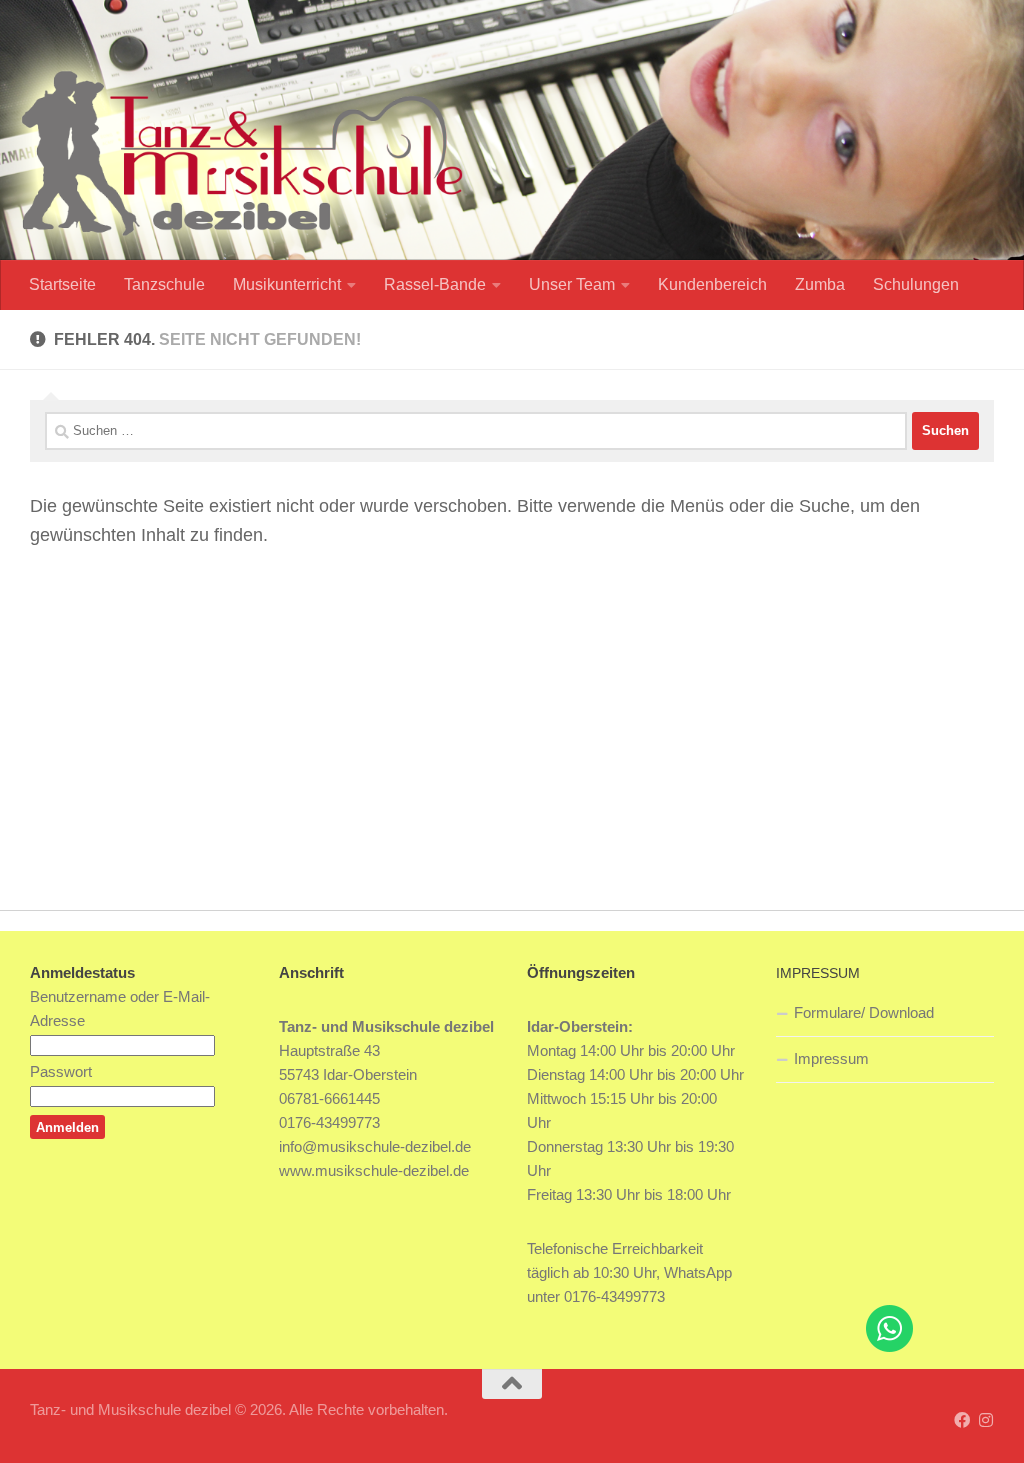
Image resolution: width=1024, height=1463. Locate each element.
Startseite (62, 284)
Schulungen (916, 284)
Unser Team (572, 284)
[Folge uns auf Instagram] (986, 1420)
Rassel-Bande (435, 284)
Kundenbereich (712, 284)
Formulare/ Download (864, 1012)
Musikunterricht (287, 284)
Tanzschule (164, 284)
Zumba (820, 284)
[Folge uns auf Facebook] (962, 1420)
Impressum (831, 1058)
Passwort (61, 1071)
